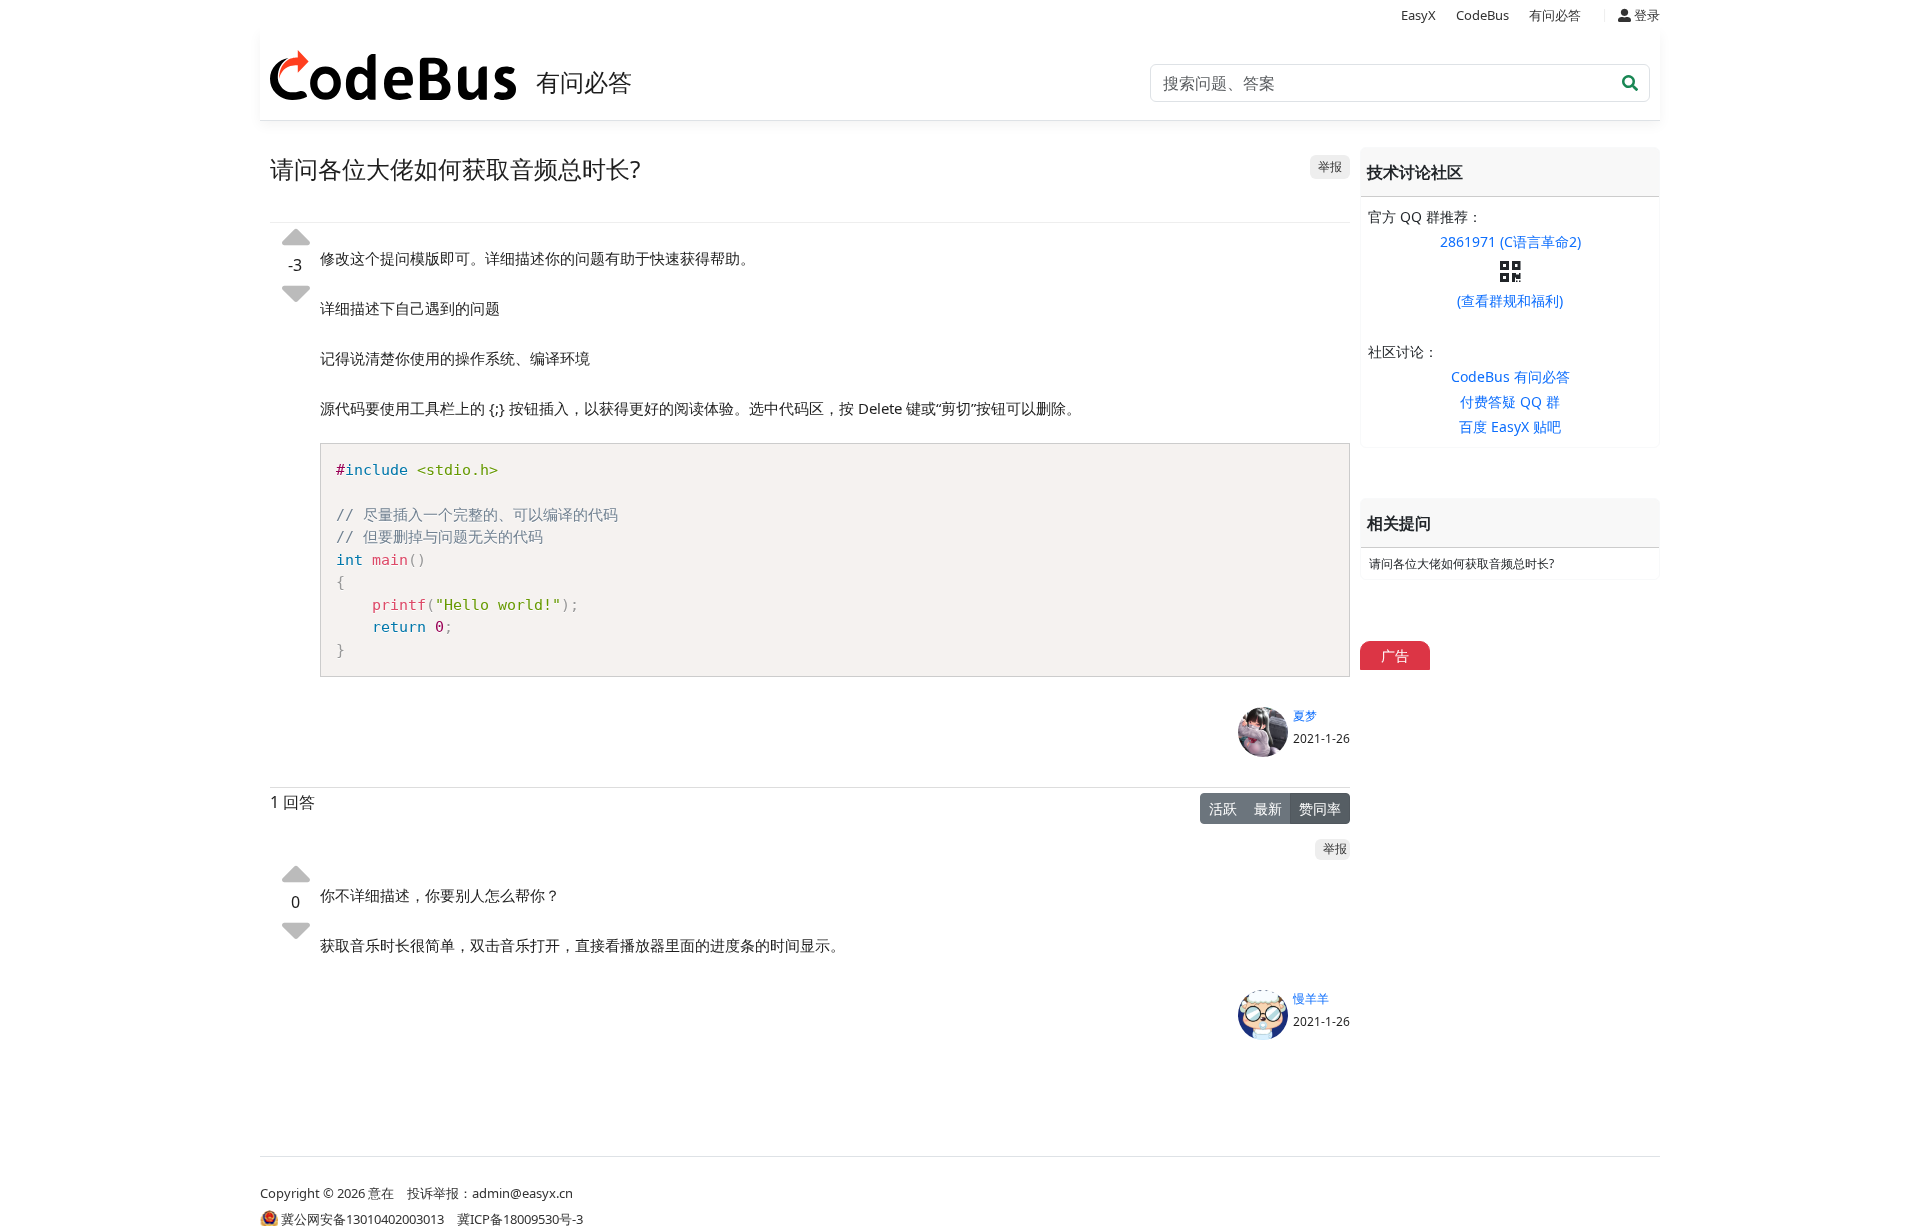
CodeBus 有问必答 (1510, 376)
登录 (1645, 15)
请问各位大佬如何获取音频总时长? (1461, 563)
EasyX (1418, 15)
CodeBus (1482, 15)
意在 (381, 1193)
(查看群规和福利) (1510, 300)
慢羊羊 (1311, 998)
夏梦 (1305, 715)
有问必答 (1555, 15)
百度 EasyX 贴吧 (1510, 426)
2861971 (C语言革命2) (1510, 241)
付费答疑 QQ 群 (1510, 401)
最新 (1268, 808)
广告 (1395, 655)
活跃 (1223, 808)
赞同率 (1320, 808)
